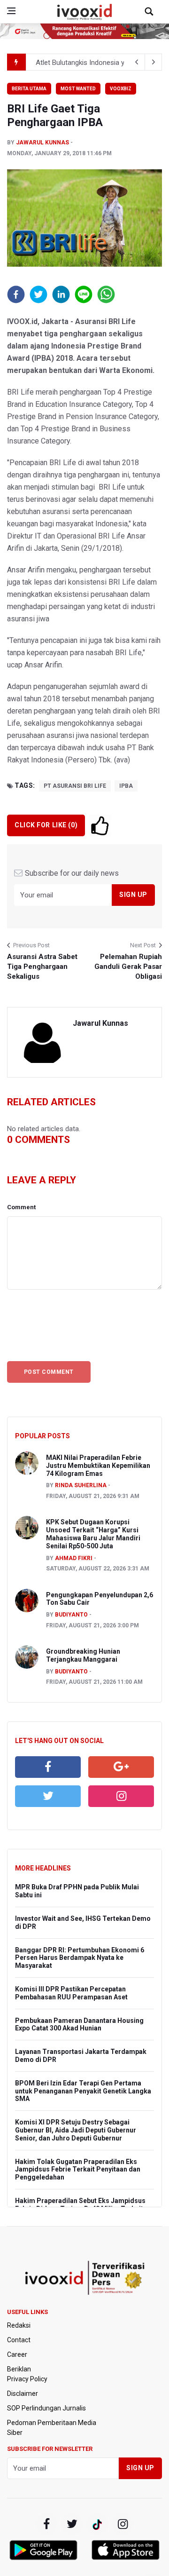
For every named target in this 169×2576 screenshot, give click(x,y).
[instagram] (121, 1796)
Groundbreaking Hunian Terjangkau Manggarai (83, 1655)
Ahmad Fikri (74, 1558)
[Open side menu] (11, 11)
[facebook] (48, 1767)
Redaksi (19, 2325)
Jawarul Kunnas (42, 143)
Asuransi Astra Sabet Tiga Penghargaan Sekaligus (42, 967)
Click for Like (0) (46, 825)
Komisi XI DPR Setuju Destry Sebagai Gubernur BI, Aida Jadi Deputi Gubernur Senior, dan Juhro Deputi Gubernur (76, 2130)
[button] (16, 294)
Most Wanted (78, 89)
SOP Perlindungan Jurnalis (46, 2408)
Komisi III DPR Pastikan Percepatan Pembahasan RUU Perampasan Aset (71, 1993)
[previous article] (154, 62)
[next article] (137, 62)
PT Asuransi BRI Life (75, 786)
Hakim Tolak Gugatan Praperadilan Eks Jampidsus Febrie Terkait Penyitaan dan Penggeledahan (78, 2170)
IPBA (126, 786)
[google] (121, 1767)
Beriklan (19, 2369)
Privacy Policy (27, 2379)
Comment (21, 1207)
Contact (19, 2340)
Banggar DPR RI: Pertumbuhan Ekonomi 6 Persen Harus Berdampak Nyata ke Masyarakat (80, 1958)
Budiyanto (71, 1615)
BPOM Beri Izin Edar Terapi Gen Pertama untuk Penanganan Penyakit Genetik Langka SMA (83, 2091)
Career (17, 2354)
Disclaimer (23, 2394)
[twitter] (48, 1796)
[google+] (97, 2524)
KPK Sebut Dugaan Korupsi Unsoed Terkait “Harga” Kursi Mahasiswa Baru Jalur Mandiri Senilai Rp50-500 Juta (93, 1534)
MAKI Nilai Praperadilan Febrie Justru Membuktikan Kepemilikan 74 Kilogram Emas (98, 1466)
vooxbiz (121, 89)
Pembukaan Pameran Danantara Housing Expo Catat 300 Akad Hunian (79, 2025)
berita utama (29, 89)
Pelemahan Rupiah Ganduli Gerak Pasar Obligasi (128, 967)
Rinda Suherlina (81, 1485)
